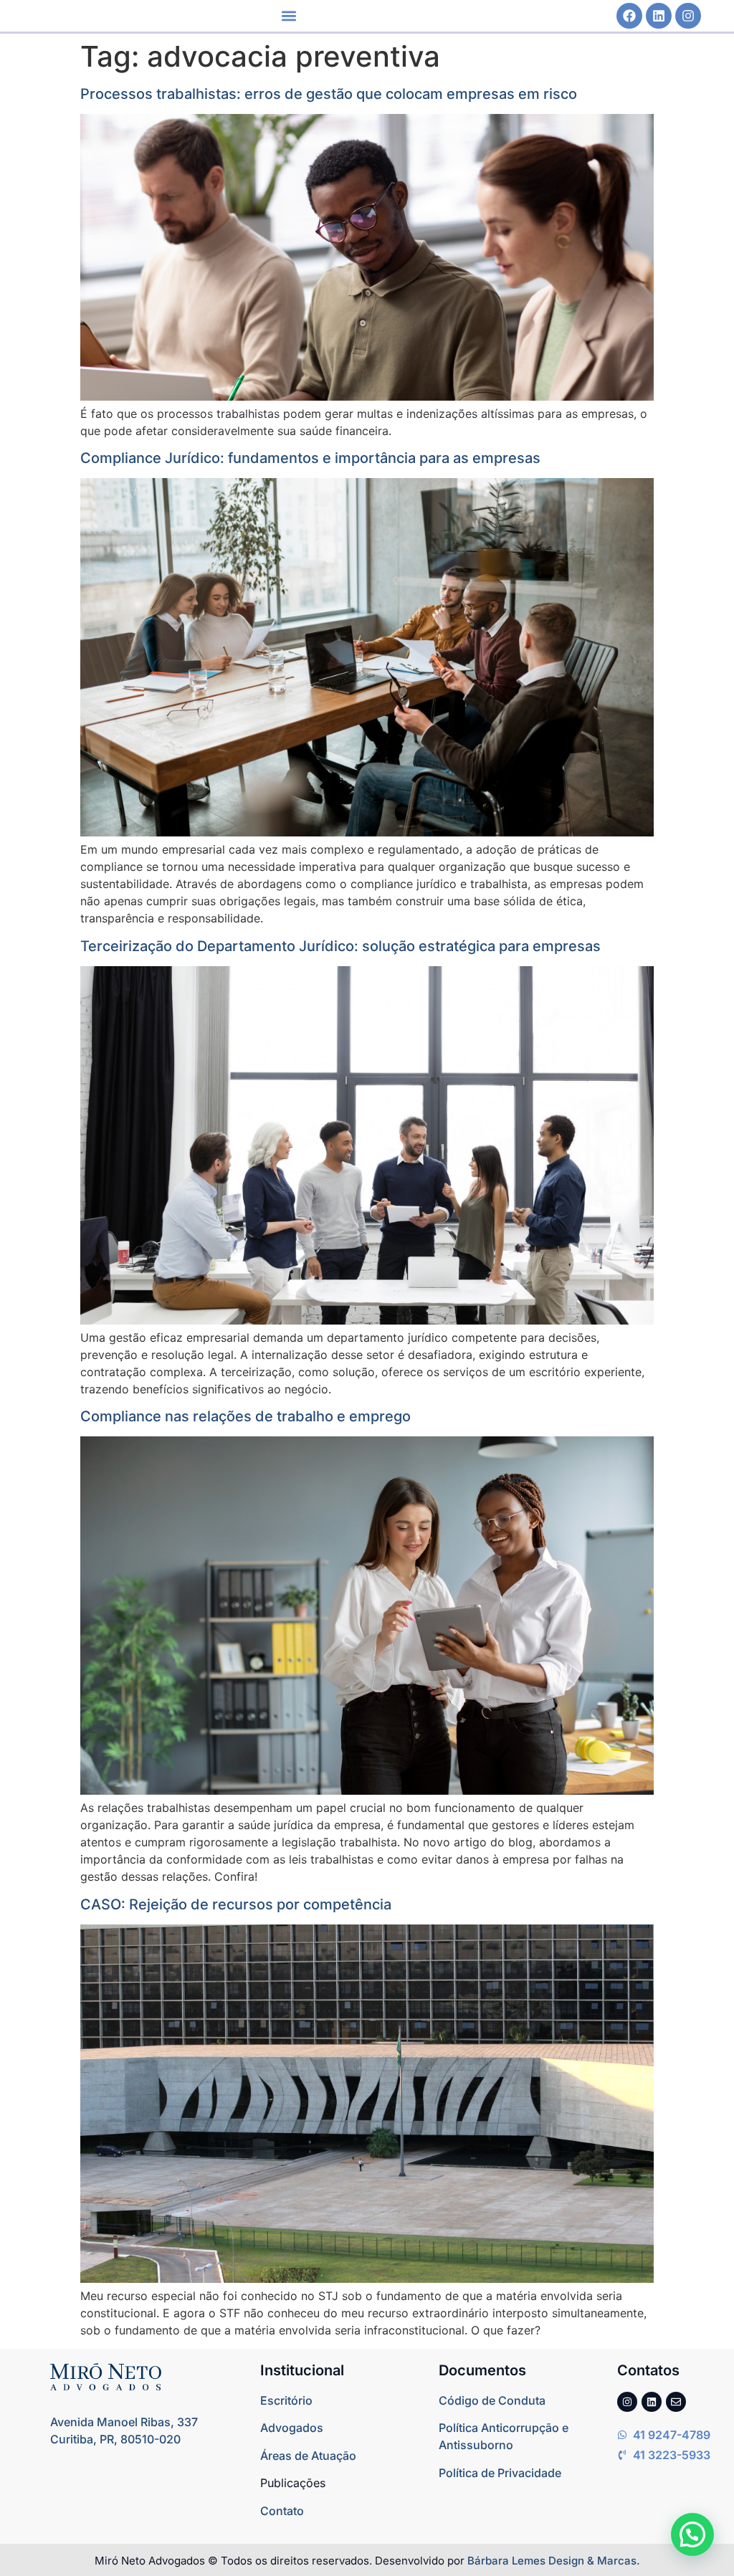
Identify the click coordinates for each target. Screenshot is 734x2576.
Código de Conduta (492, 2400)
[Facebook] (629, 16)
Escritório (286, 2400)
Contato (282, 2511)
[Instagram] (688, 16)
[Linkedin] (659, 16)
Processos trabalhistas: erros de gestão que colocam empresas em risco (329, 94)
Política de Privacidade (500, 2473)
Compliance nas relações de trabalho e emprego (246, 1416)
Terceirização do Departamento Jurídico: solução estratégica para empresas (340, 946)
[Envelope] (676, 2402)
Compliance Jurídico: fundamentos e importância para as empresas (310, 458)
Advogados (292, 2428)
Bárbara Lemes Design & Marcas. (554, 2561)
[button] (289, 16)
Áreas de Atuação (308, 2456)
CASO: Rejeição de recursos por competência (236, 1904)
